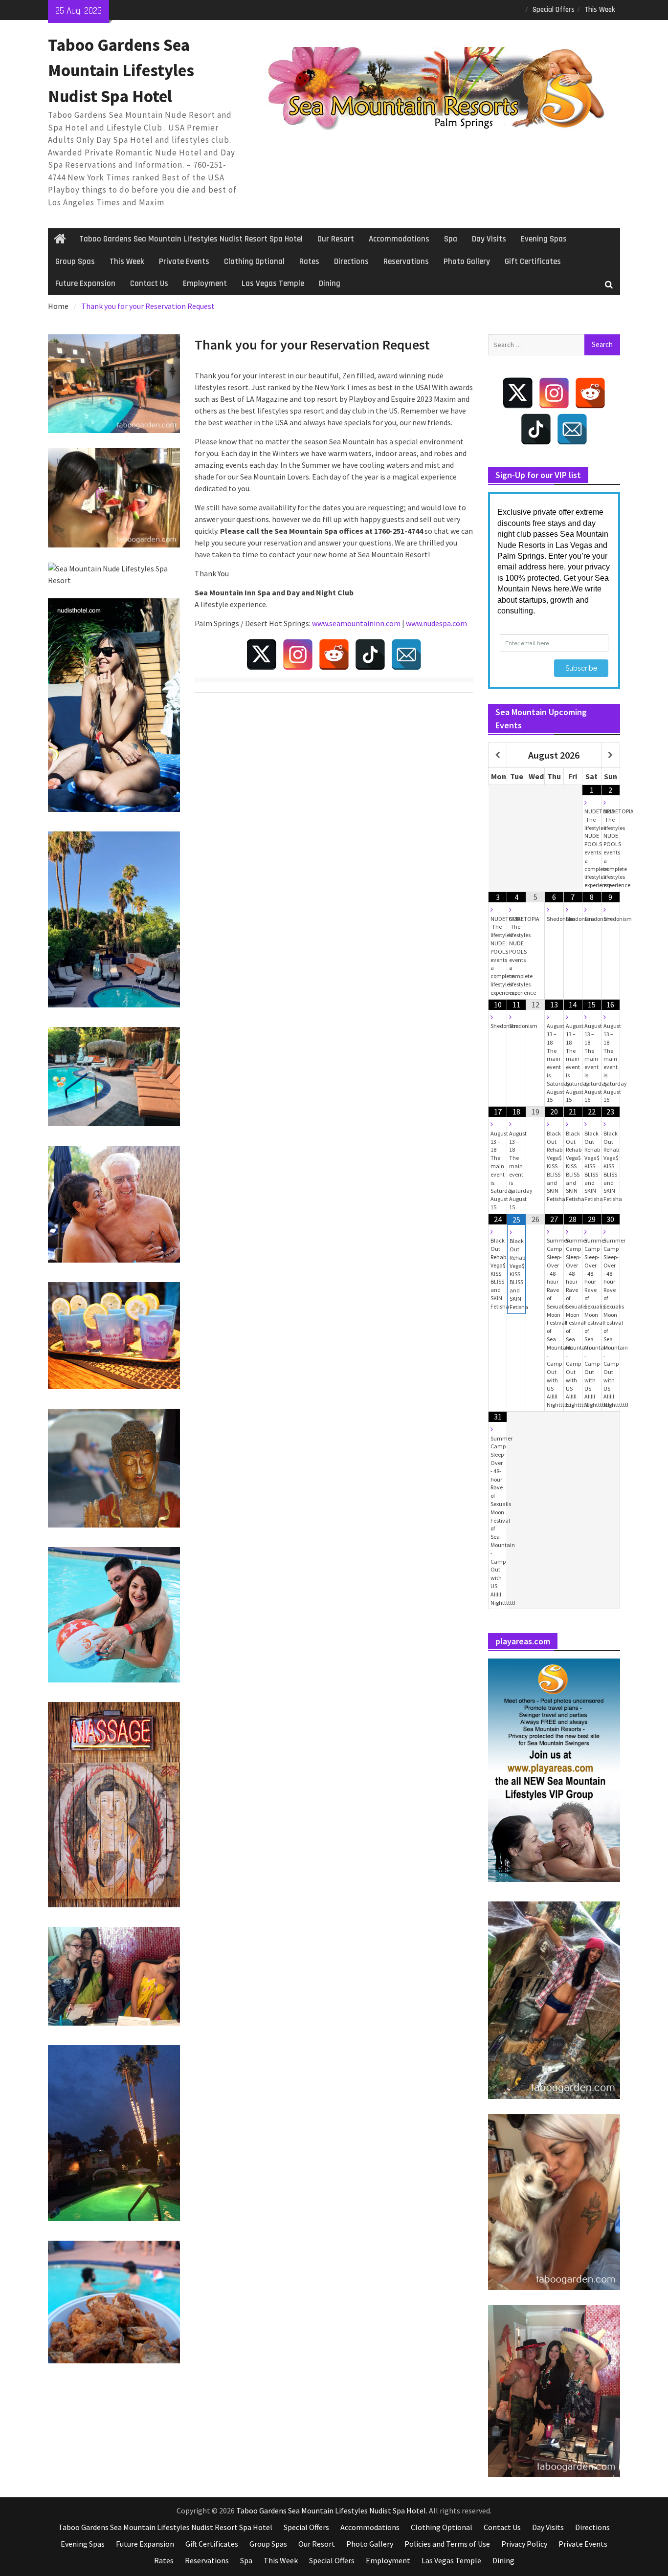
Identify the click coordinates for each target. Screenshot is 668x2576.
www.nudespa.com (436, 623)
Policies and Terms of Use (447, 2544)
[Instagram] (298, 655)
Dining (330, 284)
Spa (451, 239)
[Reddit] (334, 655)
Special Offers (554, 10)
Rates (309, 262)
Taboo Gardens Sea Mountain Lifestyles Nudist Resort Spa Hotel (191, 239)
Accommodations (399, 239)
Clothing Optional (254, 262)
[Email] (406, 655)
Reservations (406, 262)
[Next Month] (611, 755)
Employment (205, 284)
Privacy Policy (524, 2544)
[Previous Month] (498, 755)
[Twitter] (262, 655)
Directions (351, 262)
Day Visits (489, 239)
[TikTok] (370, 655)
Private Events (184, 262)
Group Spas (75, 262)
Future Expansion (85, 284)
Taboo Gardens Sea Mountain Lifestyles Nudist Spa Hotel (121, 71)
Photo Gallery (467, 262)
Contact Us (149, 284)
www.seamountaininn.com (356, 623)
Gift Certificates (533, 262)
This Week (600, 10)
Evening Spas (544, 239)
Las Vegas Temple (273, 284)
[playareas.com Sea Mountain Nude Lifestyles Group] (554, 1770)
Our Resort (336, 239)
